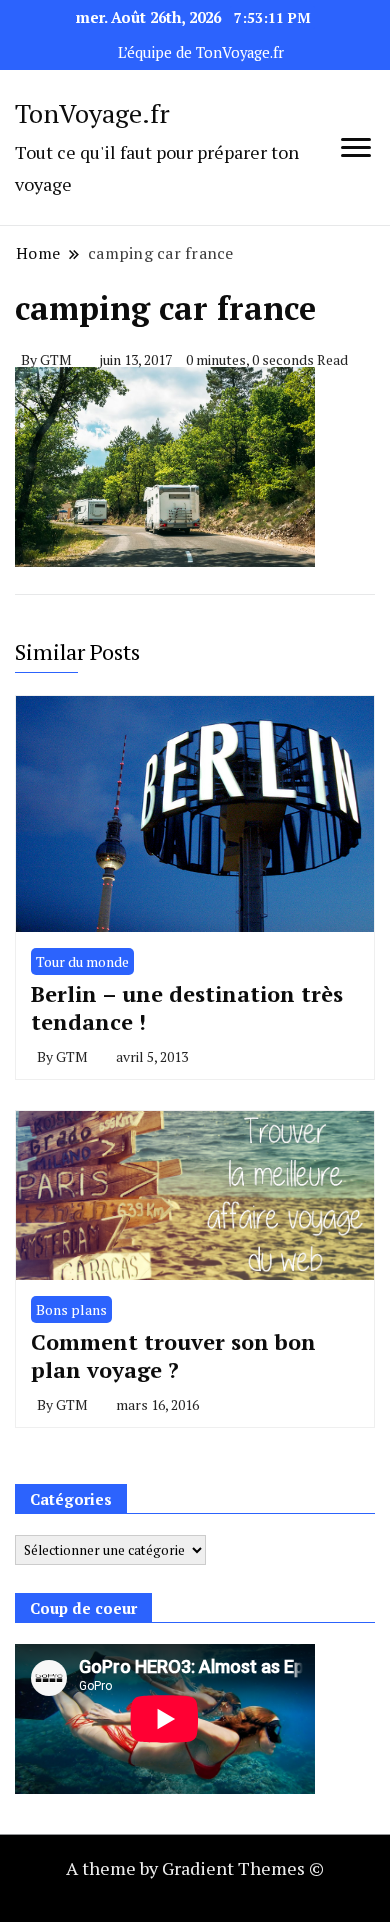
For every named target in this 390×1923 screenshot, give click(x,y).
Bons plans (71, 1309)
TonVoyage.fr (92, 113)
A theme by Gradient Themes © (195, 1868)
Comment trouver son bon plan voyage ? (173, 1355)
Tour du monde (82, 961)
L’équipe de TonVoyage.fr (201, 52)
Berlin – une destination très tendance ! (187, 1007)
